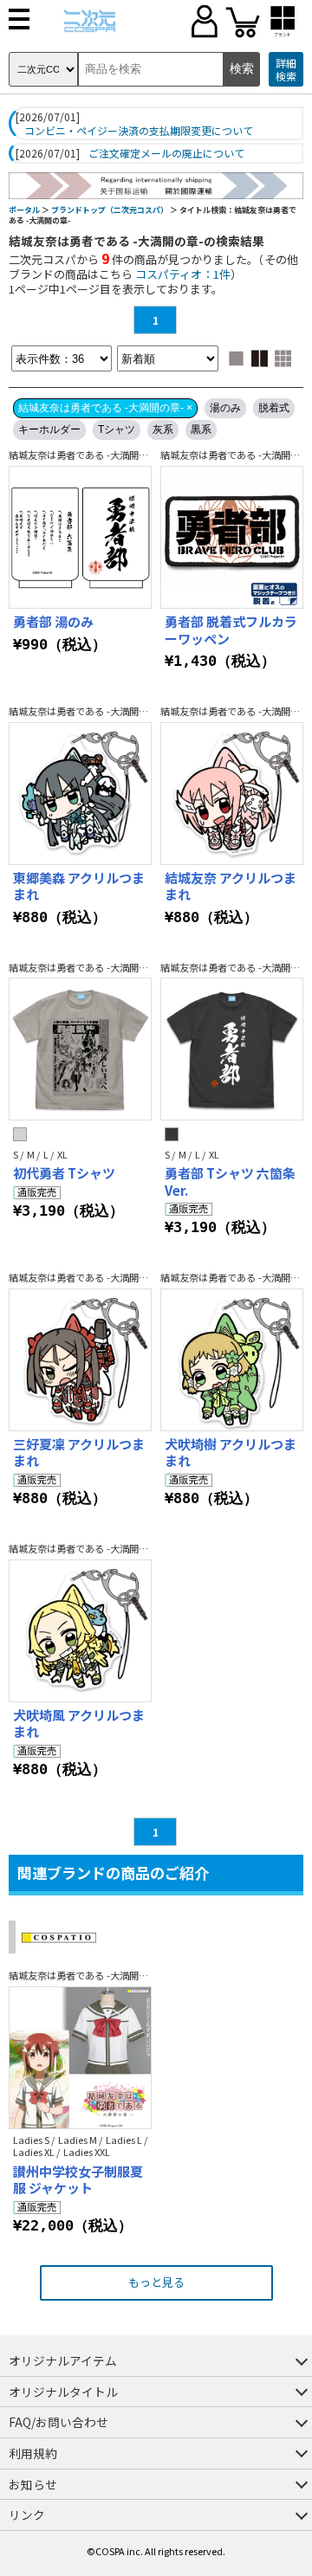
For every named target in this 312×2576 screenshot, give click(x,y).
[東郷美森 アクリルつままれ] (80, 794)
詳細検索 (286, 70)
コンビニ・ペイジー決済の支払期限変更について (139, 131)
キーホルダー (49, 429)
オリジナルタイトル (63, 2392)
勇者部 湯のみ (53, 621)
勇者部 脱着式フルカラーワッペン (231, 630)
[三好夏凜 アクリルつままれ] (80, 1360)
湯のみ (225, 408)
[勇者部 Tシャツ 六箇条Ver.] (232, 1049)
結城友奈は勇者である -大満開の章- (85, 455)
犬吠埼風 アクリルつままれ (79, 1724)
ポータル (24, 210)
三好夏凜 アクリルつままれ (79, 1453)
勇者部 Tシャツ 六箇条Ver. (230, 1181)
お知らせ (33, 2484)
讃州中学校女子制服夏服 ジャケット (78, 2180)
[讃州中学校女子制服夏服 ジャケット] (80, 2058)
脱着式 (274, 408)
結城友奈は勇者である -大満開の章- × (105, 408)
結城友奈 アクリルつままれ (231, 886)
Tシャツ (117, 429)
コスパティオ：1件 (183, 274)
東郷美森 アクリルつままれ (79, 886)
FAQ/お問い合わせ (58, 2422)
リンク (27, 2515)
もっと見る (156, 2282)
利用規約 (33, 2453)
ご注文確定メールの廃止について (166, 153)
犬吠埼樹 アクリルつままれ (231, 1453)
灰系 (163, 429)
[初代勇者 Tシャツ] (80, 1049)
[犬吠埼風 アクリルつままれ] (80, 1631)
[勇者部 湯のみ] (80, 537)
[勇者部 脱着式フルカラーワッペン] (232, 537)
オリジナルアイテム (63, 2360)
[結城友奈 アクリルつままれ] (232, 794)
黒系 (201, 429)
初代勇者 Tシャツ (64, 1173)
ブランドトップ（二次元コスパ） (110, 210)
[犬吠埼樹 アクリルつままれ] (232, 1360)
